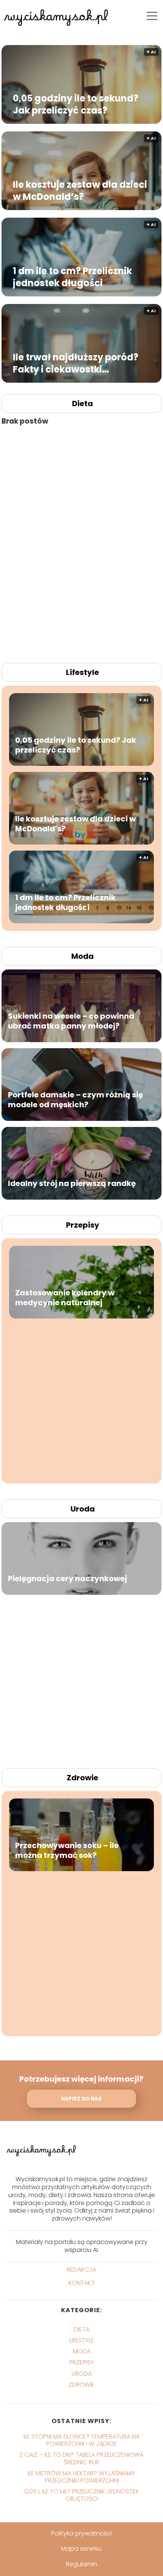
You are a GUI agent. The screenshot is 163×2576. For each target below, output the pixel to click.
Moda (82, 956)
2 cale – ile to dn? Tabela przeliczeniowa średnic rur (81, 2458)
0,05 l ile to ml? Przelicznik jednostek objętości (82, 2495)
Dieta (82, 404)
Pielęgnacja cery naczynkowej (67, 1579)
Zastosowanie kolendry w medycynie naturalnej (65, 1297)
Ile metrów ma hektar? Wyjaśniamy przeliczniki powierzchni (81, 2477)
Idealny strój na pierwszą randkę (72, 1183)
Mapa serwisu (81, 2549)
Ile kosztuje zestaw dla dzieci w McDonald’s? (80, 190)
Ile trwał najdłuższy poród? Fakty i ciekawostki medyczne (76, 363)
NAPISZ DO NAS (81, 2099)
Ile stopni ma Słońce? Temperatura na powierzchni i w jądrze (81, 2440)
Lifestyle (82, 672)
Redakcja (81, 2270)
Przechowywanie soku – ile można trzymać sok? (67, 1850)
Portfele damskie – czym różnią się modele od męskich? (75, 1100)
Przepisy (83, 1225)
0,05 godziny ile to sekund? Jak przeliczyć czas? (76, 104)
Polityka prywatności (81, 2533)
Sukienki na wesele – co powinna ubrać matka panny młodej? (71, 1021)
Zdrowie (82, 1778)
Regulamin (81, 2564)
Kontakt (82, 2283)
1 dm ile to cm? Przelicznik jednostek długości (72, 277)
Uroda (83, 1509)
